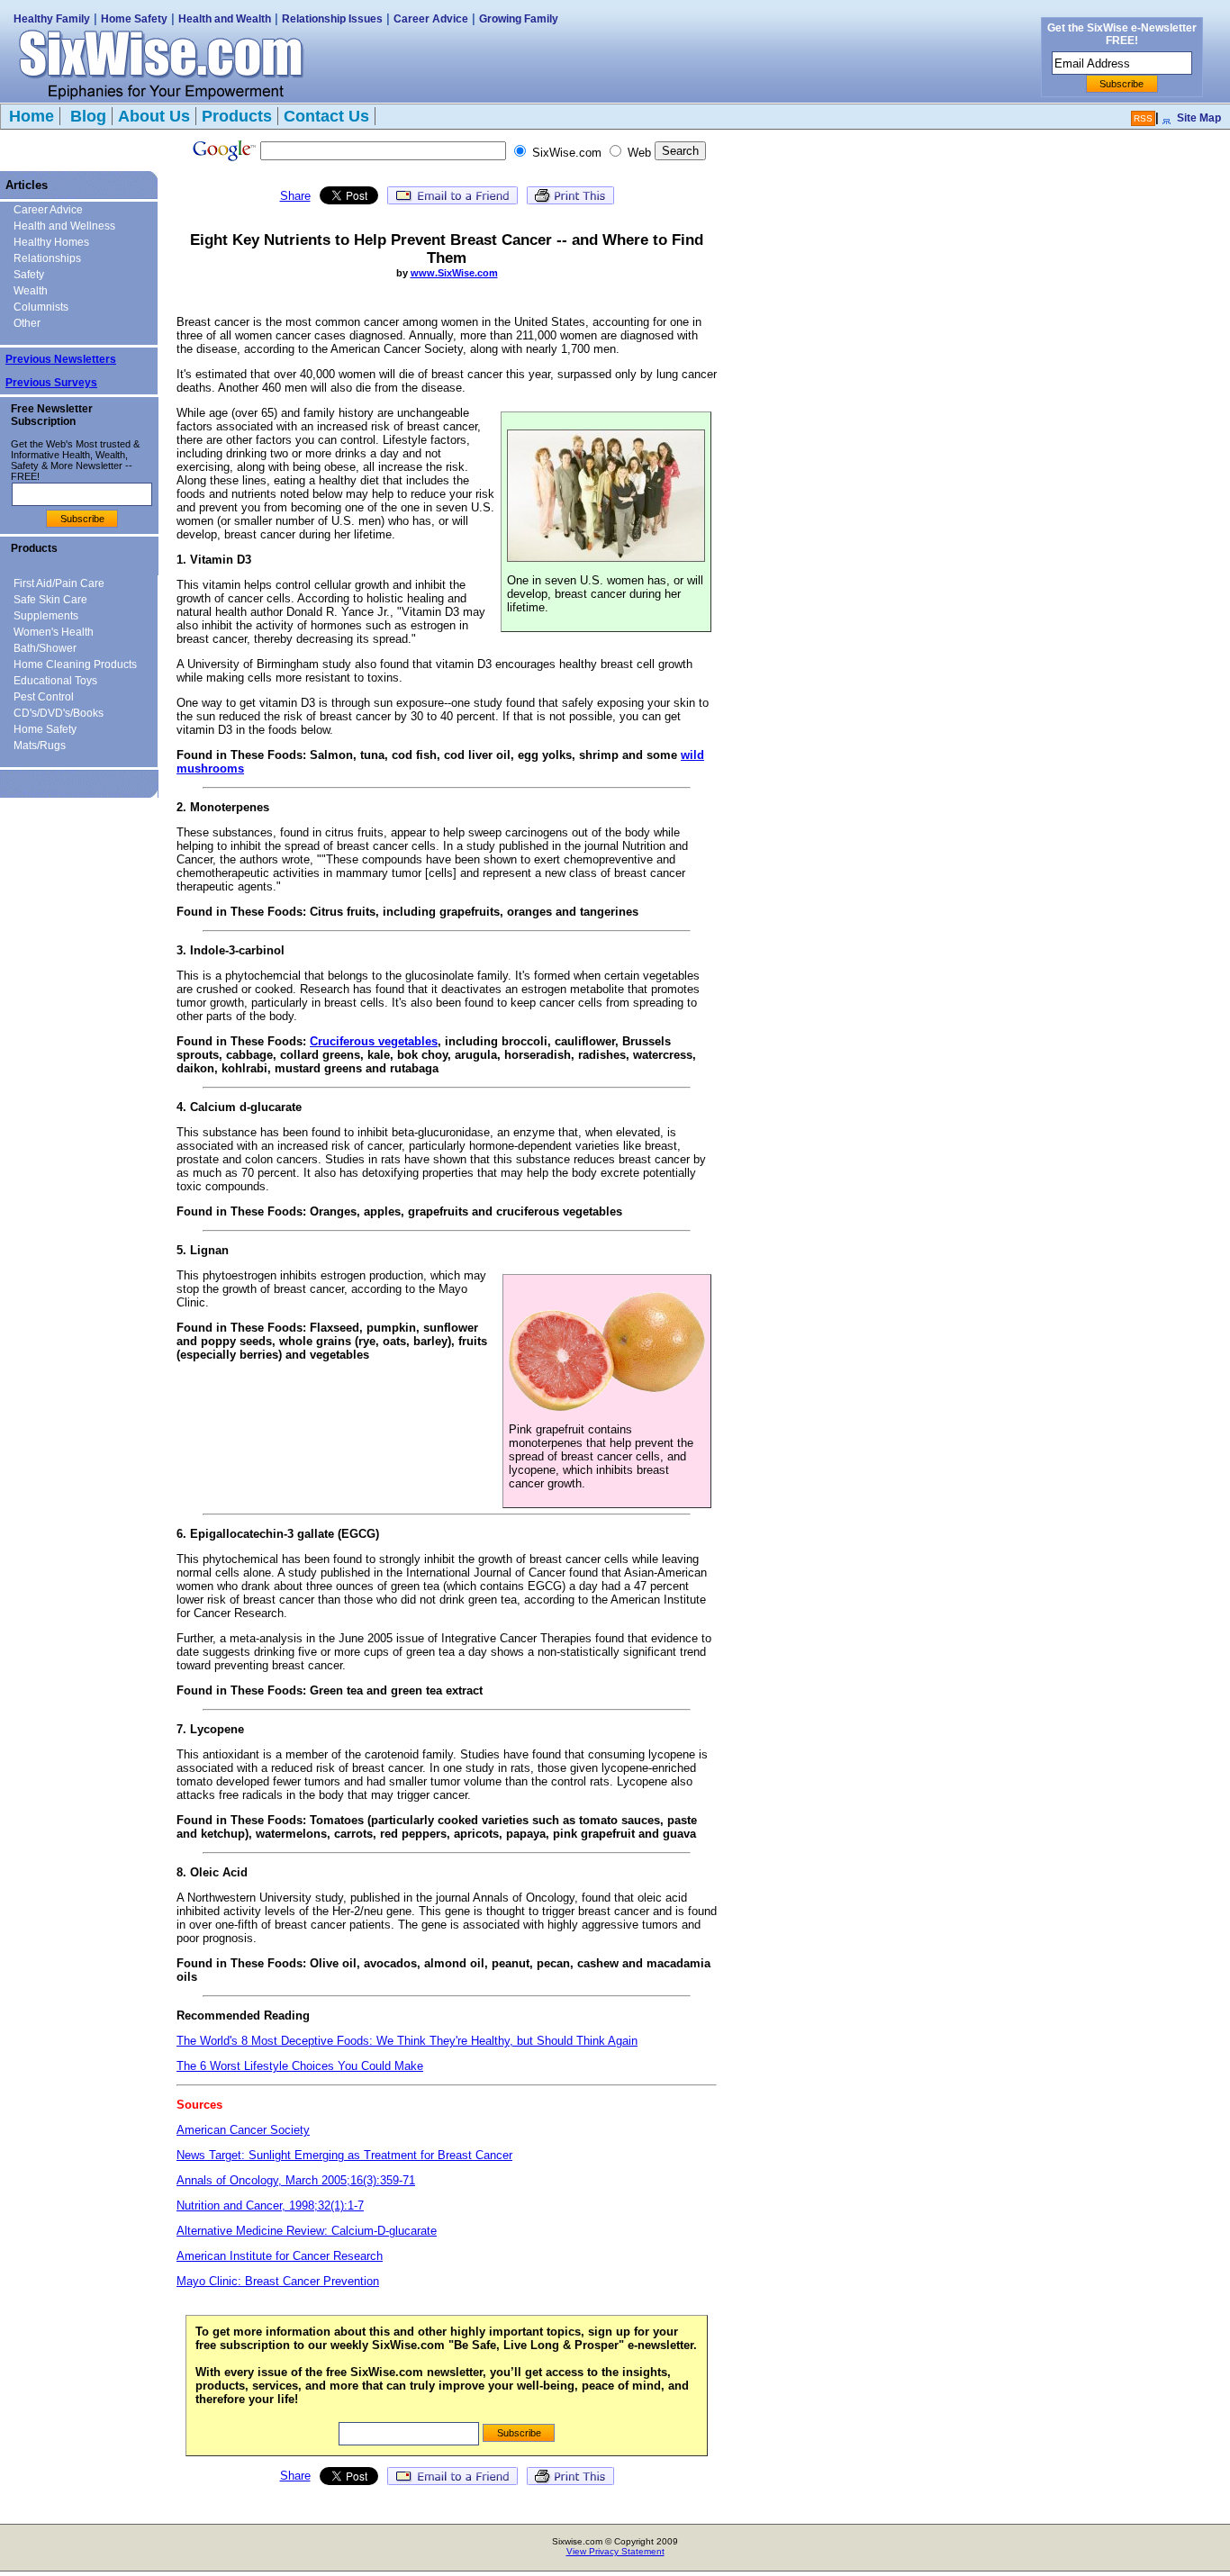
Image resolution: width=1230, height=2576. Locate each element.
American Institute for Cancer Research (280, 2256)
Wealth (31, 291)
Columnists (41, 307)
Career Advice (431, 19)
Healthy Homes (51, 242)
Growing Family (519, 19)
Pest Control (44, 697)
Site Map (1199, 118)
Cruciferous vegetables (374, 1041)
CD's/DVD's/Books (59, 713)
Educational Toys (55, 681)
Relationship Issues (332, 19)
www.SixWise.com (454, 273)
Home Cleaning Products (75, 664)
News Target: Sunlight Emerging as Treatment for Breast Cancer (344, 2155)
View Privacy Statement (615, 2551)
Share (295, 196)
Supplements (46, 616)
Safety (29, 275)
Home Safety (134, 19)
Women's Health (54, 632)
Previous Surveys (51, 383)
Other (27, 323)
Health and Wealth (225, 19)
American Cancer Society (243, 2130)
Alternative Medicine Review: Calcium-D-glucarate (307, 2231)
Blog (86, 116)
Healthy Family (52, 19)
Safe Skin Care (50, 600)
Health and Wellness (64, 226)
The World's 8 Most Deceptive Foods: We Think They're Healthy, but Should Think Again (407, 2041)
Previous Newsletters (61, 359)
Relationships (47, 258)
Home (32, 116)
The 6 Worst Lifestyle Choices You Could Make (300, 2066)
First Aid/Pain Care (59, 583)
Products (237, 116)
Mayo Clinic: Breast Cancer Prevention (278, 2281)
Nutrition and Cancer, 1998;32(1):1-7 (270, 2205)
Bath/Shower (45, 648)
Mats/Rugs (40, 746)
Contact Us (326, 116)
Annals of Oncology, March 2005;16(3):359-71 (296, 2180)
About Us (154, 116)
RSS (1143, 118)
